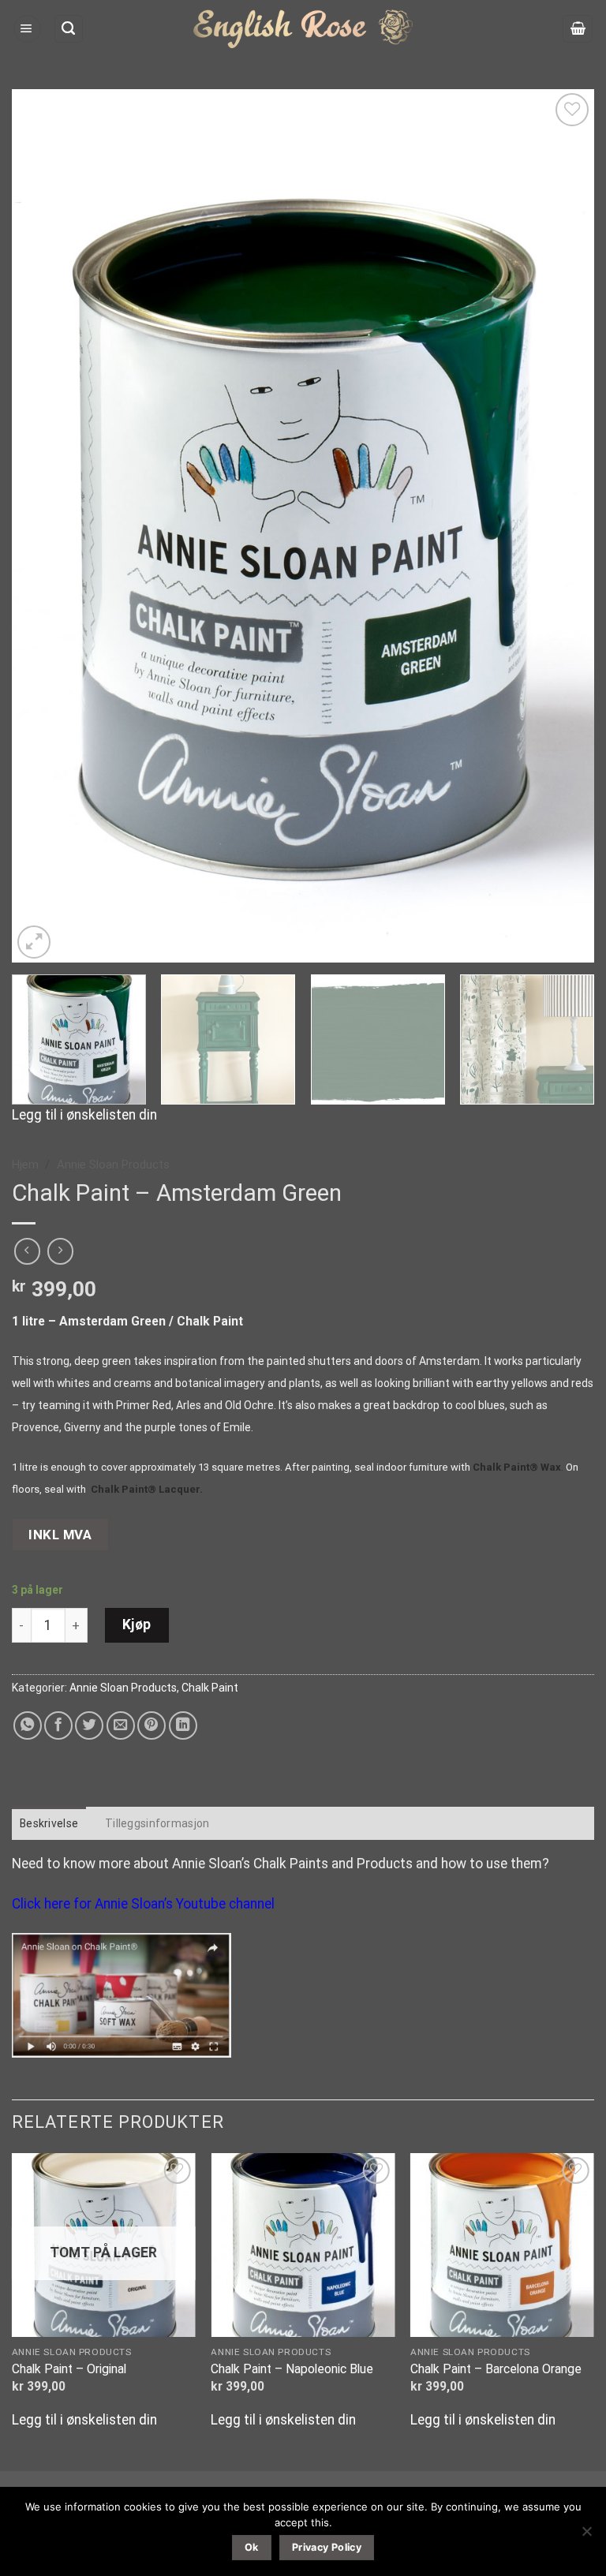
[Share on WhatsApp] (28, 1725)
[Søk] (69, 29)
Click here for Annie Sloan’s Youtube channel (143, 1904)
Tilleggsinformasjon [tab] (157, 1823)
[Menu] (27, 29)
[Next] (563, 526)
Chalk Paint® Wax (517, 1467)
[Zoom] (34, 942)
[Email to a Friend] (121, 1725)
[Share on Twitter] (89, 1725)
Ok (252, 2547)
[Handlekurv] (578, 29)
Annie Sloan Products (113, 1165)
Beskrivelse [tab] (49, 1823)
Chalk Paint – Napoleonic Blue (292, 2369)
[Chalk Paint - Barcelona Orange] (502, 2245)
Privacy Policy (327, 2547)
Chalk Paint (210, 1688)
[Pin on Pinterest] (151, 1725)
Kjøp (137, 1624)
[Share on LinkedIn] (183, 1725)
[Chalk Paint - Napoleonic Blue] (303, 2245)
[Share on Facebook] (58, 1725)
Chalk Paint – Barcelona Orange (496, 2369)
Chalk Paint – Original (69, 2369)
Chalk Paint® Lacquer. (147, 1489)
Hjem (25, 1165)
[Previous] (43, 526)
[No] (586, 2536)
